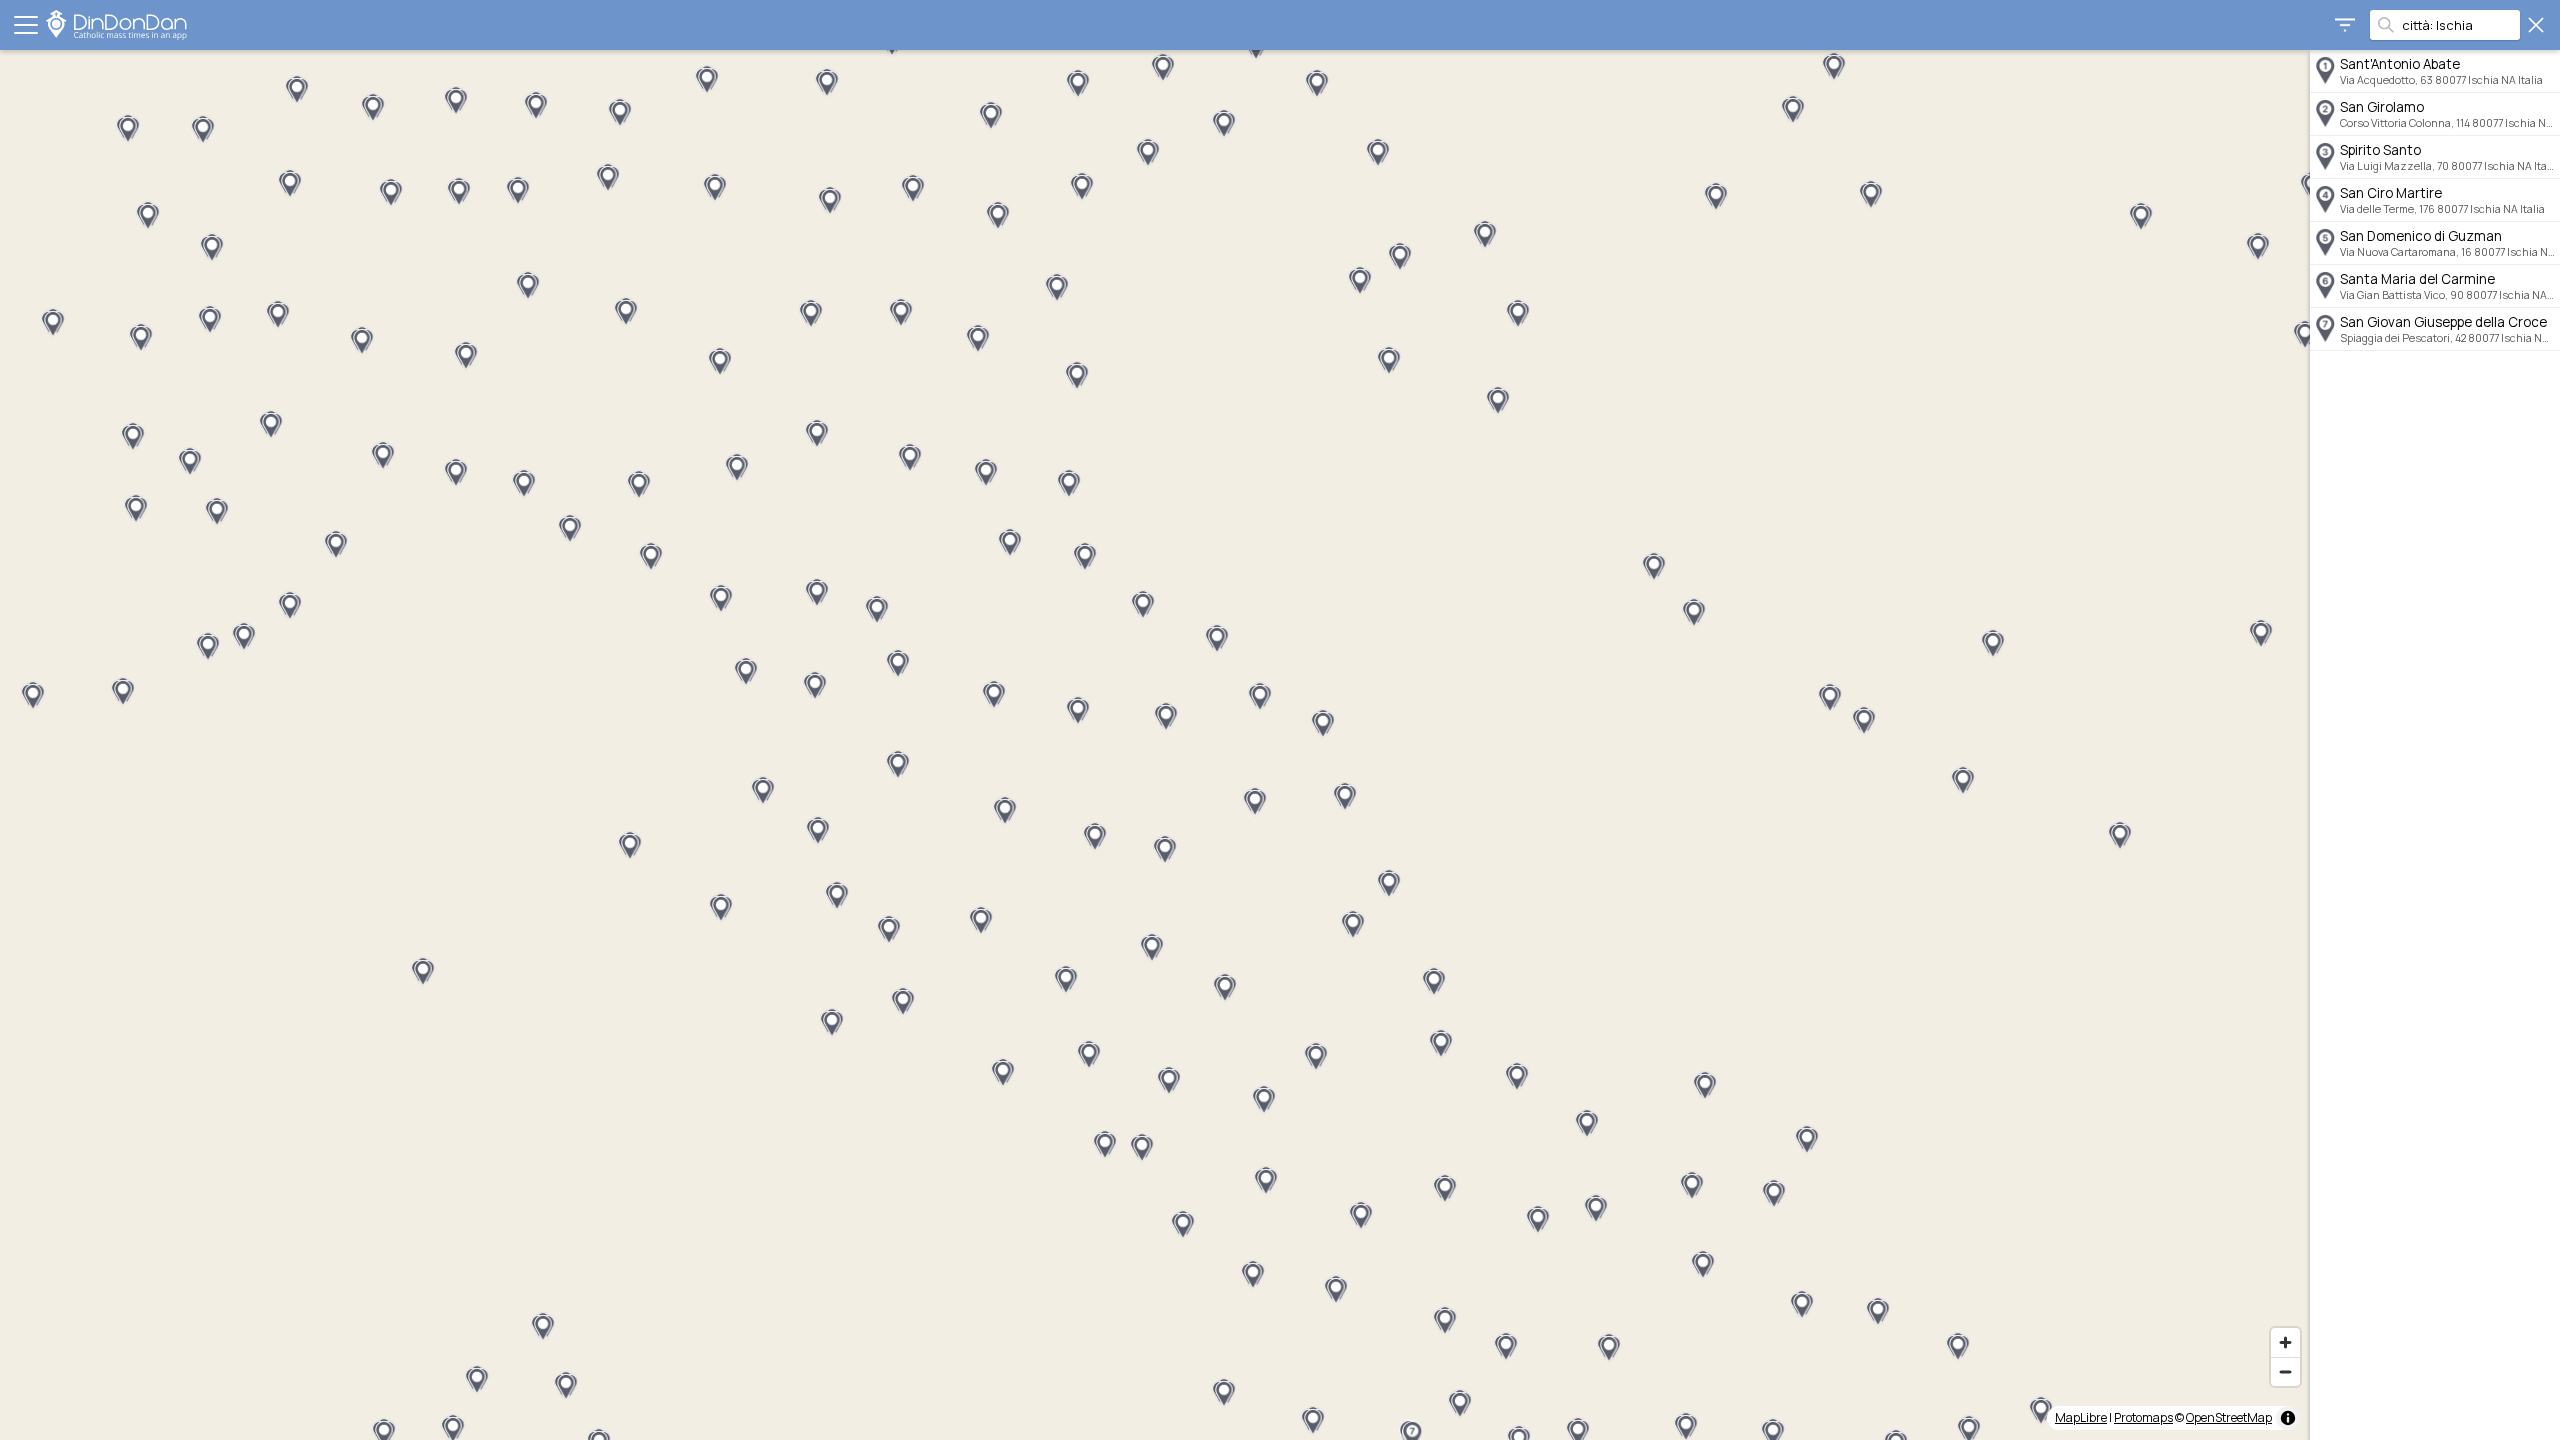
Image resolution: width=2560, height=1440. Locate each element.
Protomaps (2143, 1417)
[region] (1155, 745)
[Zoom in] (2285, 1342)
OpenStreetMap (2229, 1417)
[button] (1694, 613)
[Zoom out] (2285, 1371)
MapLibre (2081, 1417)
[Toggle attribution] (2288, 1418)
